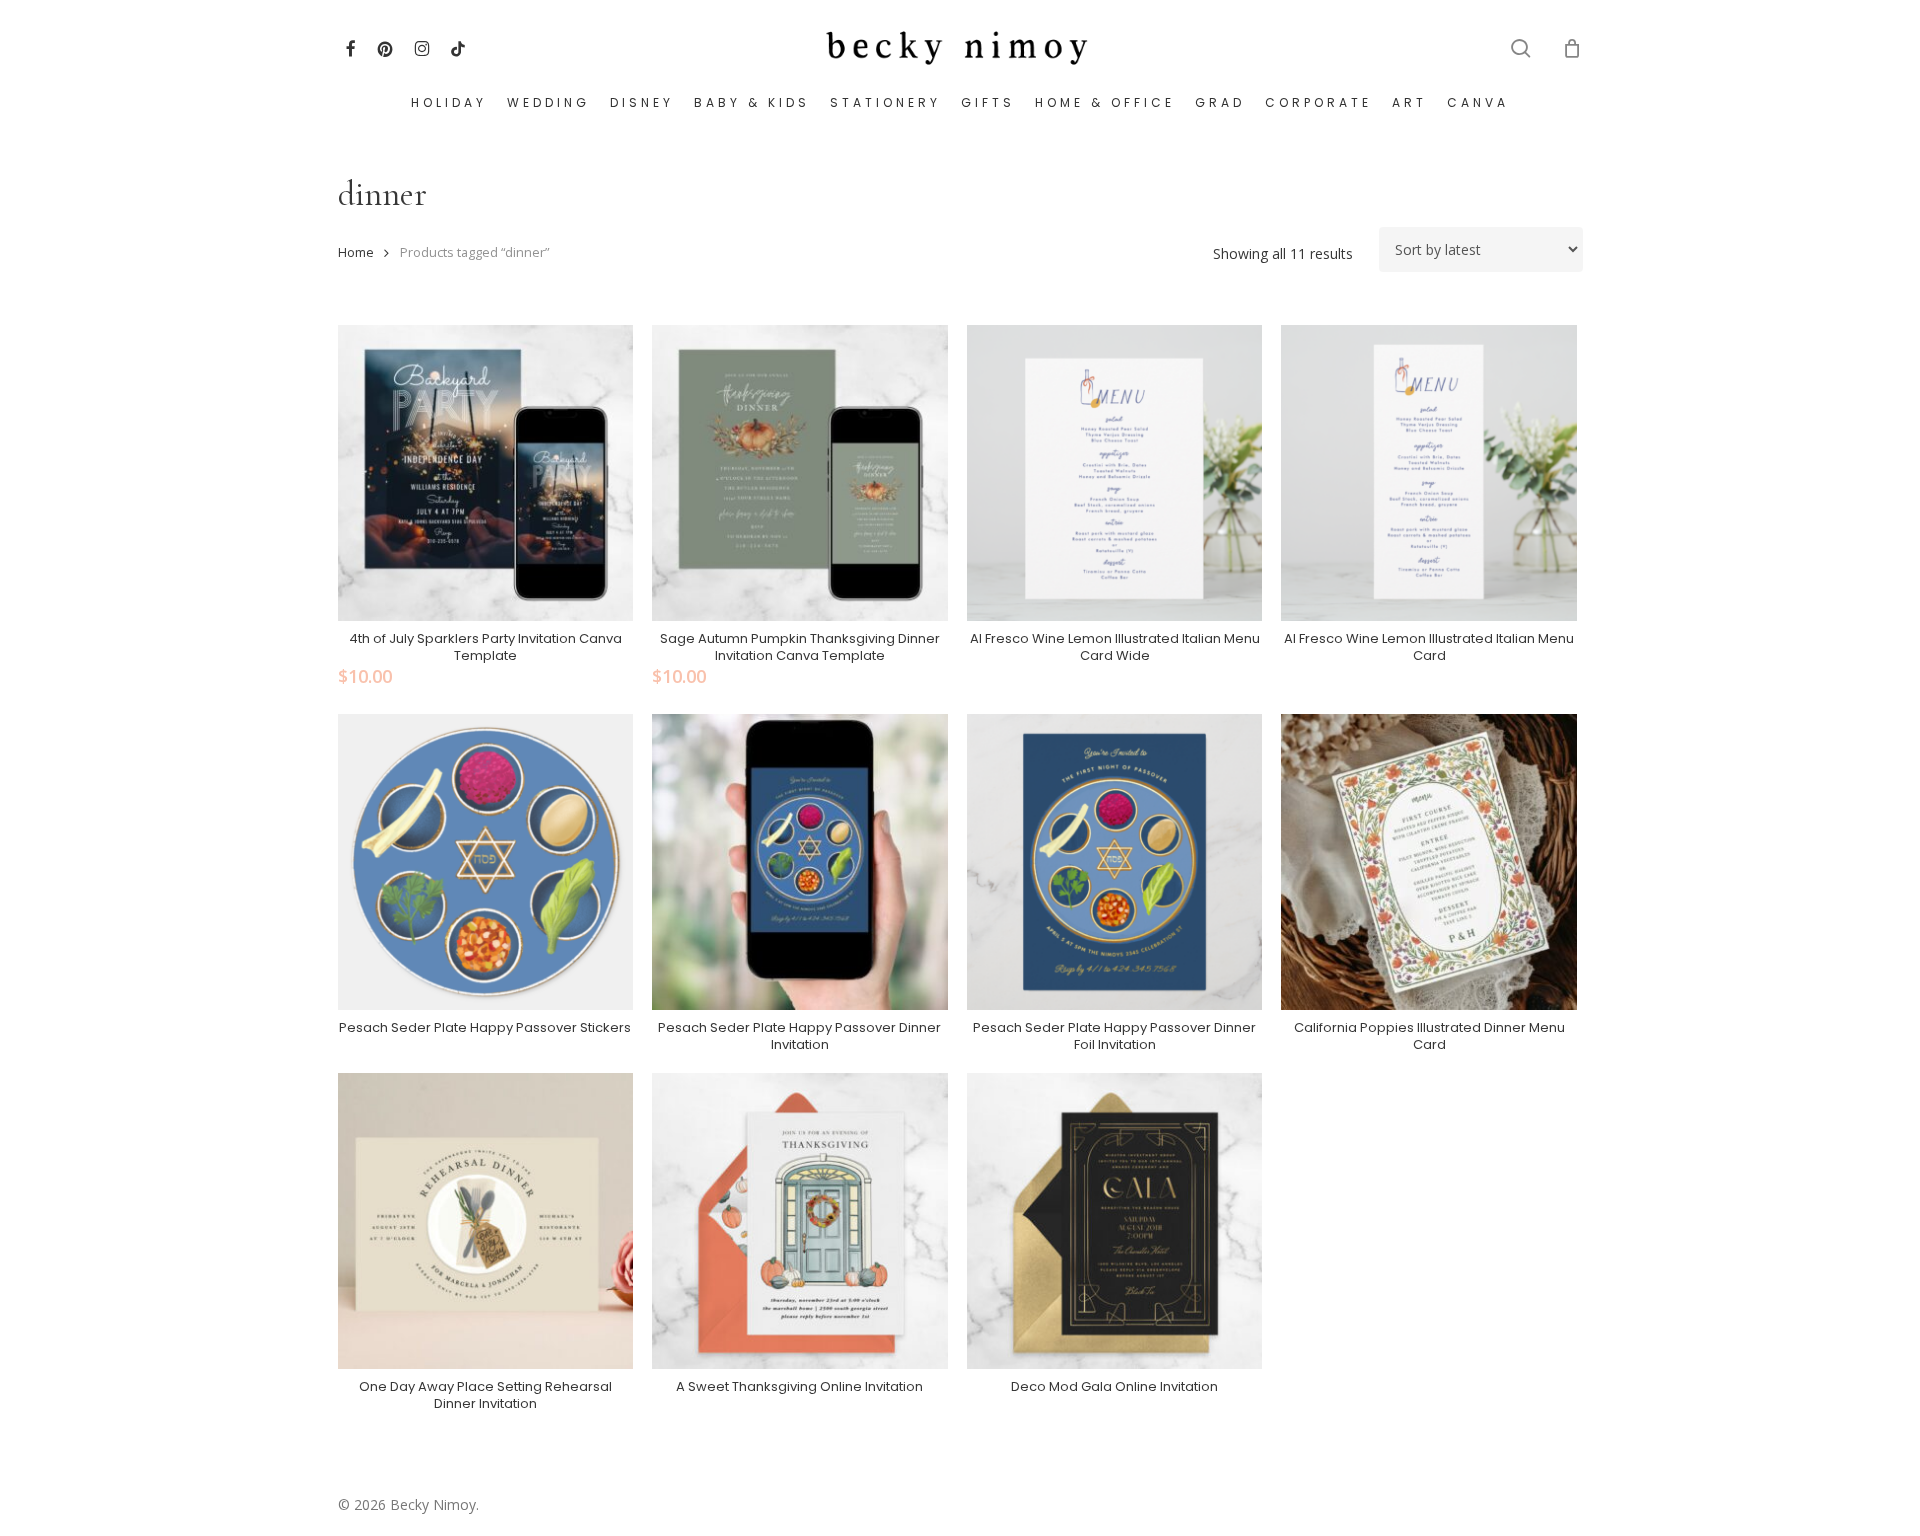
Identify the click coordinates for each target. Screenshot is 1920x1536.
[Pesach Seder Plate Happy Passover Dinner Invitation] (800, 862)
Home (356, 252)
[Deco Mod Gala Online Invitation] (1115, 1221)
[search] (1521, 48)
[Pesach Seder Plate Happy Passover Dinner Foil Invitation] (1115, 862)
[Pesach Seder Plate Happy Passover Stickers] (486, 862)
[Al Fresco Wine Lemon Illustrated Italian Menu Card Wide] (1115, 473)
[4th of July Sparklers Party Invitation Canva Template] (486, 473)
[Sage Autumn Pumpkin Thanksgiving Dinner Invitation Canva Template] (800, 473)
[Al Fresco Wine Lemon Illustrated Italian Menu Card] (1429, 473)
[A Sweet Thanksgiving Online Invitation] (800, 1221)
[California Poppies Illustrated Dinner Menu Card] (1429, 862)
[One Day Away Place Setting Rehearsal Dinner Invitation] (486, 1221)
